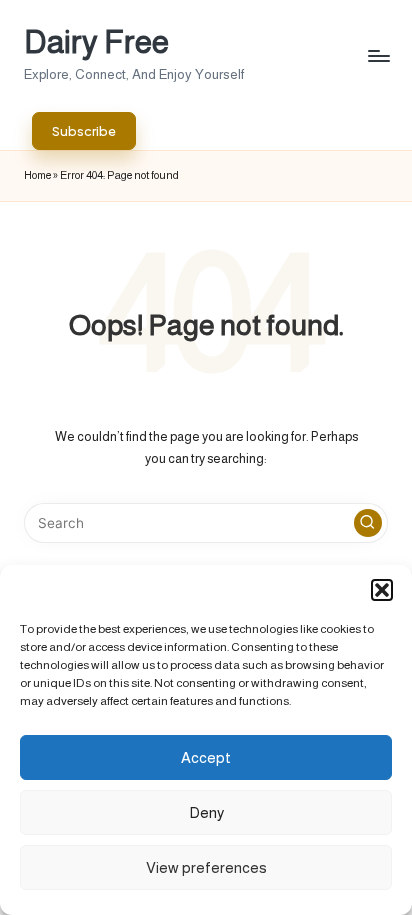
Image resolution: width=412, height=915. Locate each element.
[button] (382, 590)
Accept (206, 757)
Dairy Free (96, 42)
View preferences (206, 867)
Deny (206, 812)
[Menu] (378, 55)
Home (37, 175)
